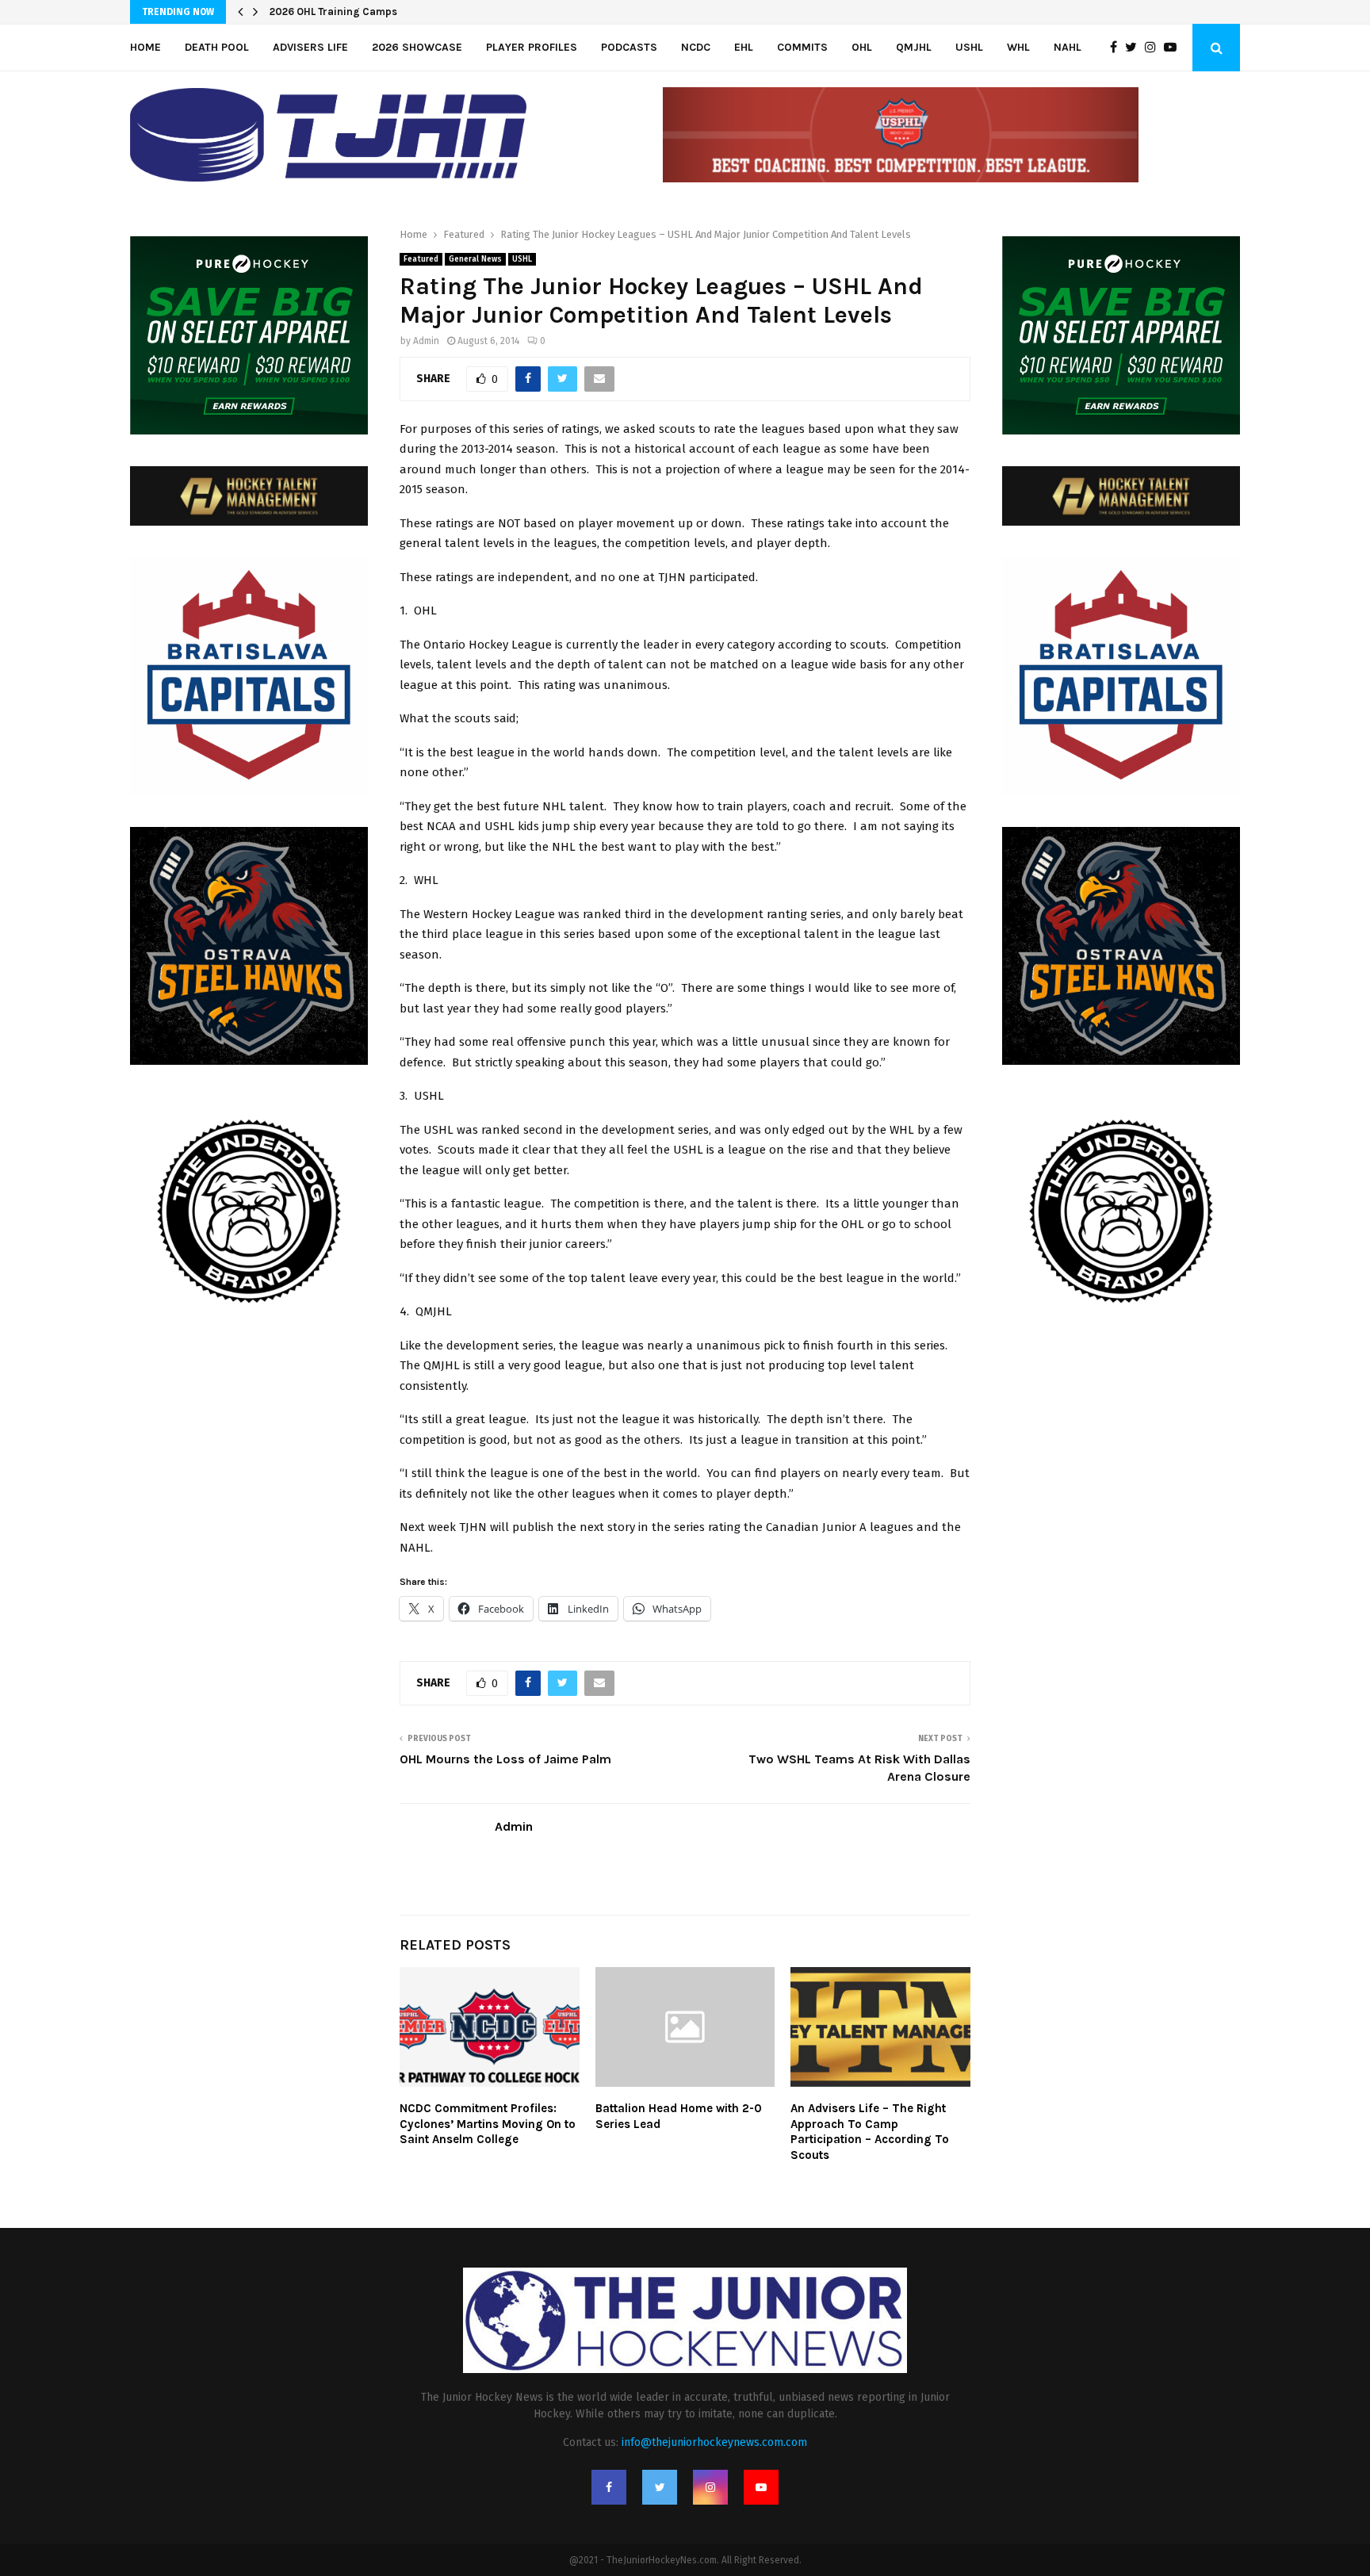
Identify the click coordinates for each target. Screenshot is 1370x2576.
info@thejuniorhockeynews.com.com (714, 2442)
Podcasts (629, 47)
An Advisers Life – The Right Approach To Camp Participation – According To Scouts (870, 2132)
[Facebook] (1117, 48)
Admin (426, 341)
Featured (421, 259)
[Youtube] (1174, 48)
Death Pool (217, 47)
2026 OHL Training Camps (333, 11)
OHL (862, 47)
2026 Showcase (417, 47)
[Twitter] (1135, 48)
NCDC (696, 47)
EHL (744, 47)
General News (475, 259)
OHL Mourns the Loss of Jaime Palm (505, 1759)
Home (145, 47)
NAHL (1068, 47)
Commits (802, 47)
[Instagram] (1154, 48)
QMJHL (914, 47)
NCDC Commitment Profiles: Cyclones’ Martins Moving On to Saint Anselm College (488, 2124)
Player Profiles (532, 47)
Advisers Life (310, 47)
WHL (1018, 47)
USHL (969, 47)
